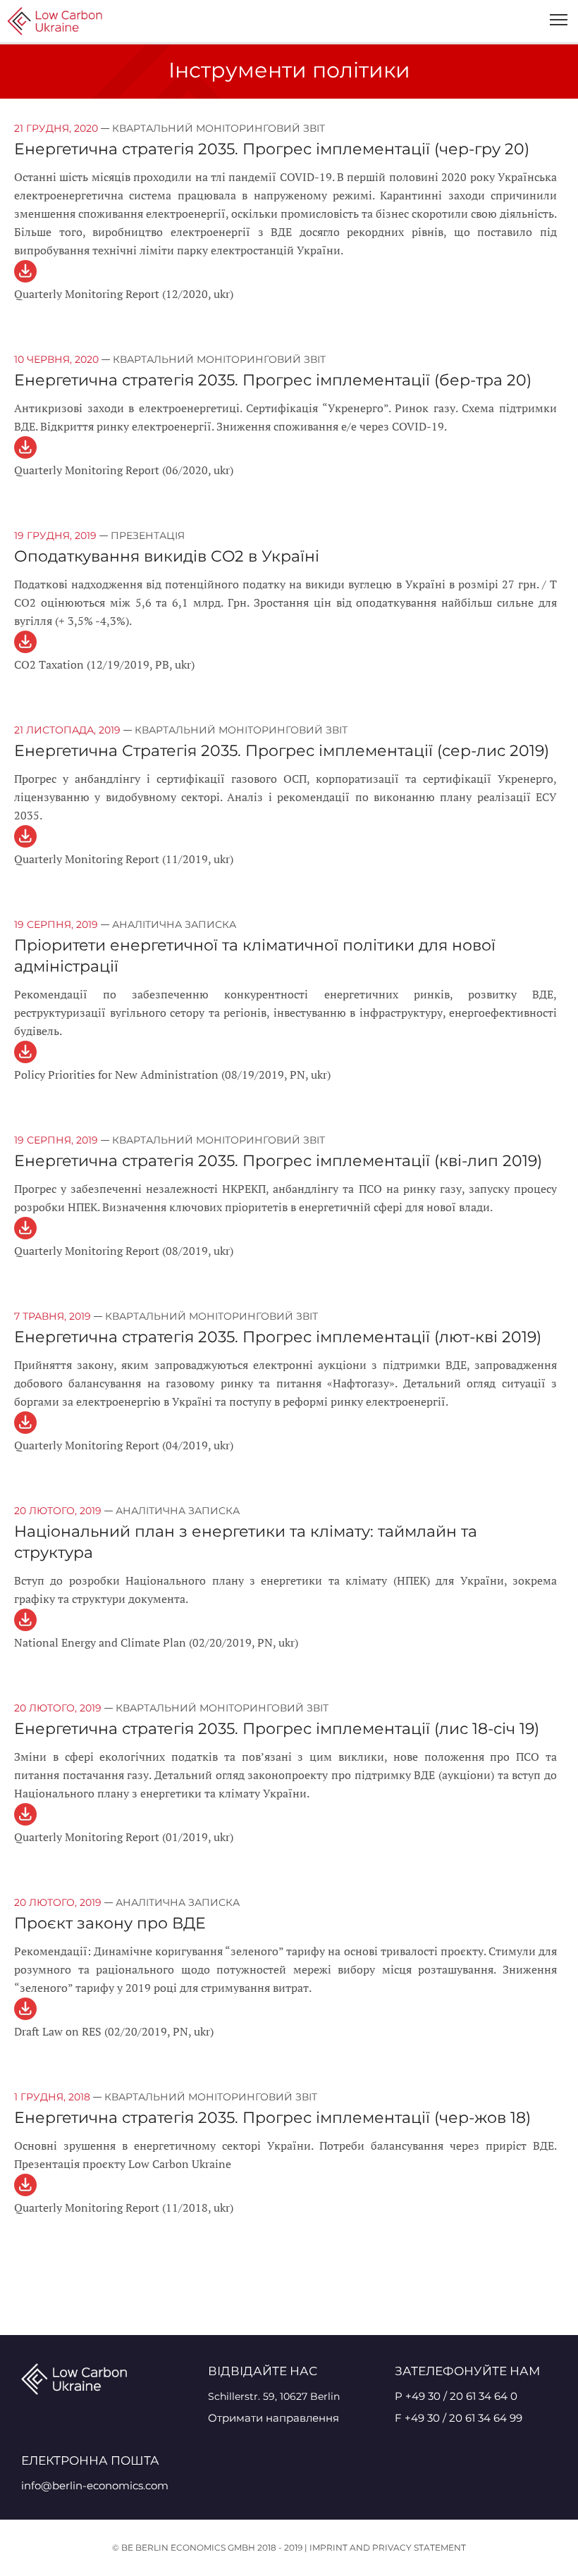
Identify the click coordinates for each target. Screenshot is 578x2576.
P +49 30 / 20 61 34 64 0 (456, 2396)
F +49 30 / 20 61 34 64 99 (459, 2418)
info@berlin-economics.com (95, 2485)
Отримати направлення (273, 2418)
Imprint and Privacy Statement (388, 2547)
